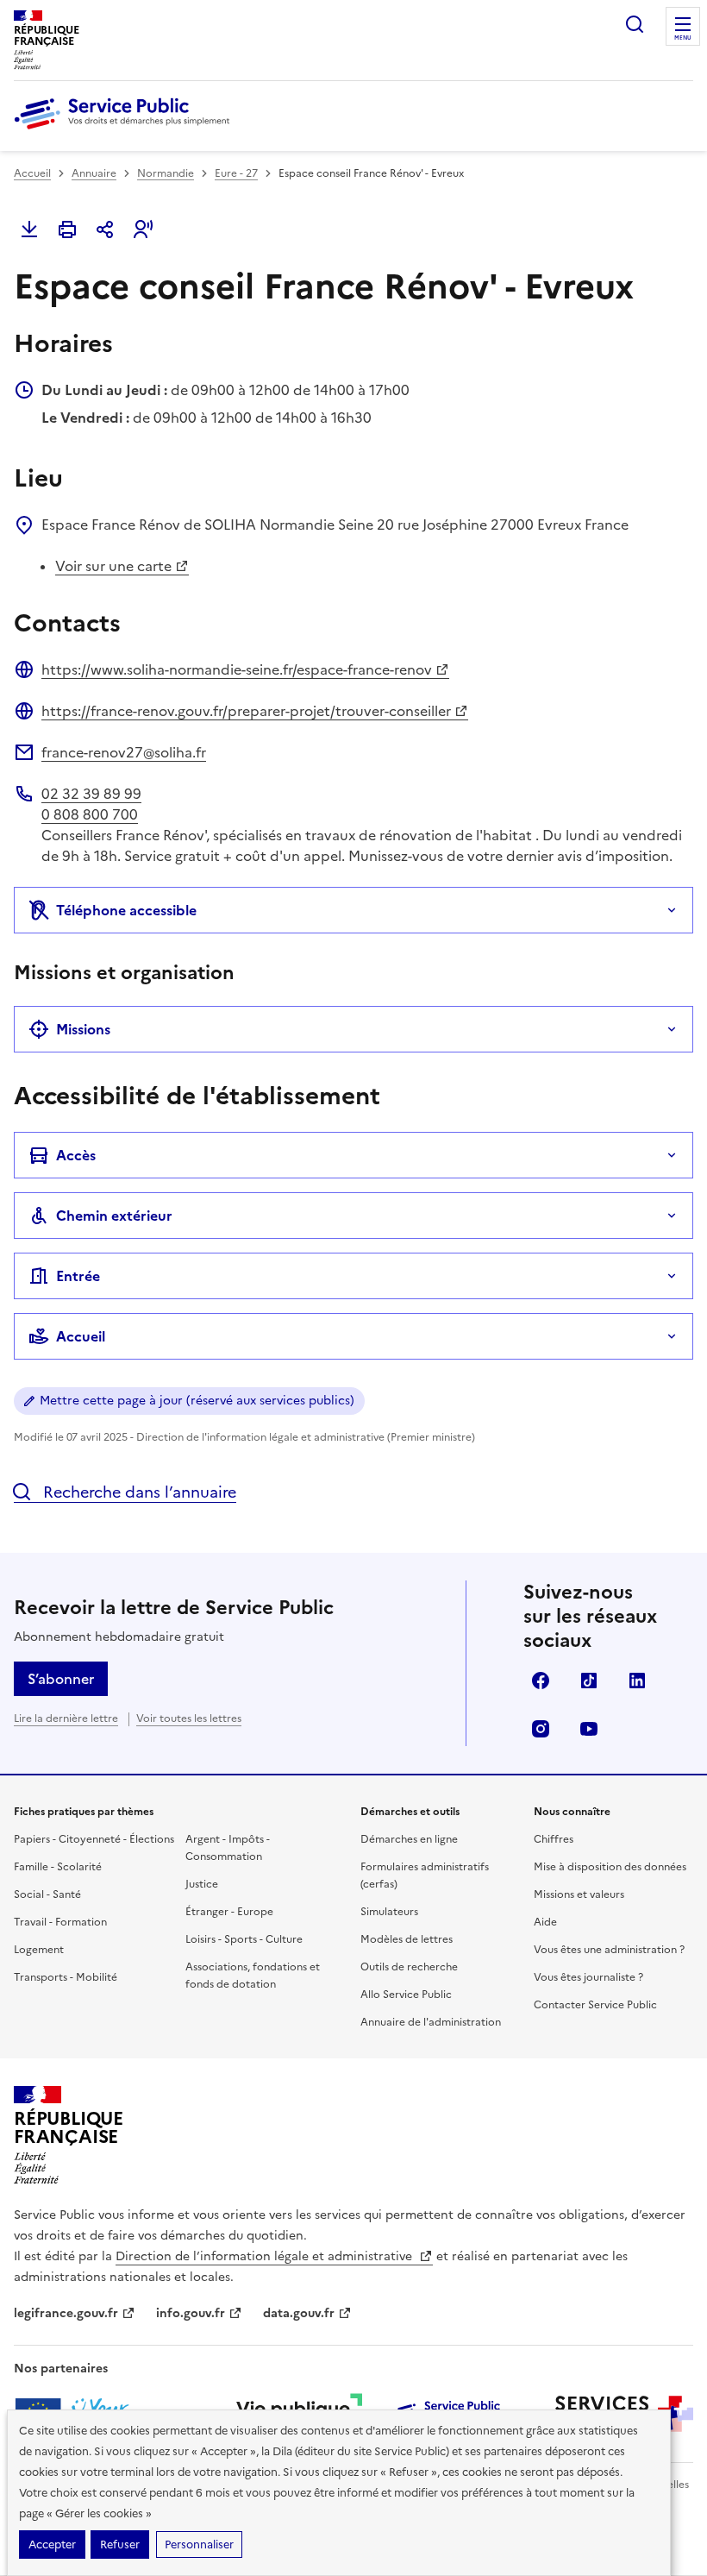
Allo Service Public (406, 1995)
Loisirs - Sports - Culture (244, 1939)
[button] (143, 229)
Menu (683, 38)
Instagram (541, 1729)
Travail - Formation (60, 1922)
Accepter (52, 2545)
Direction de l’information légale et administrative (266, 2256)
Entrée (78, 1276)
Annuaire (94, 173)
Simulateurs (389, 1912)
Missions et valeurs (579, 1894)
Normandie (166, 173)
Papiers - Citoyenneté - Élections (94, 1839)
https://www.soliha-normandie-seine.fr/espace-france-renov (237, 669)
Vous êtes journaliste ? (588, 1977)
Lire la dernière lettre (66, 1718)
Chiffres (554, 1839)
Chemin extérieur (114, 1216)
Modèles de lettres (407, 1939)
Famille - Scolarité (58, 1867)
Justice (202, 1884)
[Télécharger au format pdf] (29, 229)
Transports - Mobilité (66, 1977)
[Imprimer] (67, 229)
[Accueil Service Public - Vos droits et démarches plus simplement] (126, 130)
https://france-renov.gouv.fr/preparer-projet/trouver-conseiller (246, 711)
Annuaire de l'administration (431, 2022)
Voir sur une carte (113, 566)
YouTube (589, 1729)
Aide (545, 1922)
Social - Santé (47, 1894)
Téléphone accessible (126, 910)
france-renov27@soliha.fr (124, 752)
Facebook (541, 1681)
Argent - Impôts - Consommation (228, 1848)
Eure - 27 (236, 173)
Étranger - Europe (229, 1912)
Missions (83, 1029)
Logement (39, 1950)
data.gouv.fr (299, 2313)
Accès (76, 1155)
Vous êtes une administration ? (609, 1950)
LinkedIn (637, 1681)
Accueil (32, 173)
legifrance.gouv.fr (66, 2313)
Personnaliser (199, 2545)
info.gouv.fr (191, 2313)
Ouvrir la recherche (635, 24)
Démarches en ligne (409, 1839)
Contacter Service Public (595, 2005)
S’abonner (61, 1679)
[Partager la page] (105, 229)
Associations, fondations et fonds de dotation (253, 1976)
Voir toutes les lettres (189, 1718)
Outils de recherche (409, 1967)
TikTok (589, 1681)
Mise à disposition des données (610, 1867)
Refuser (120, 2545)
